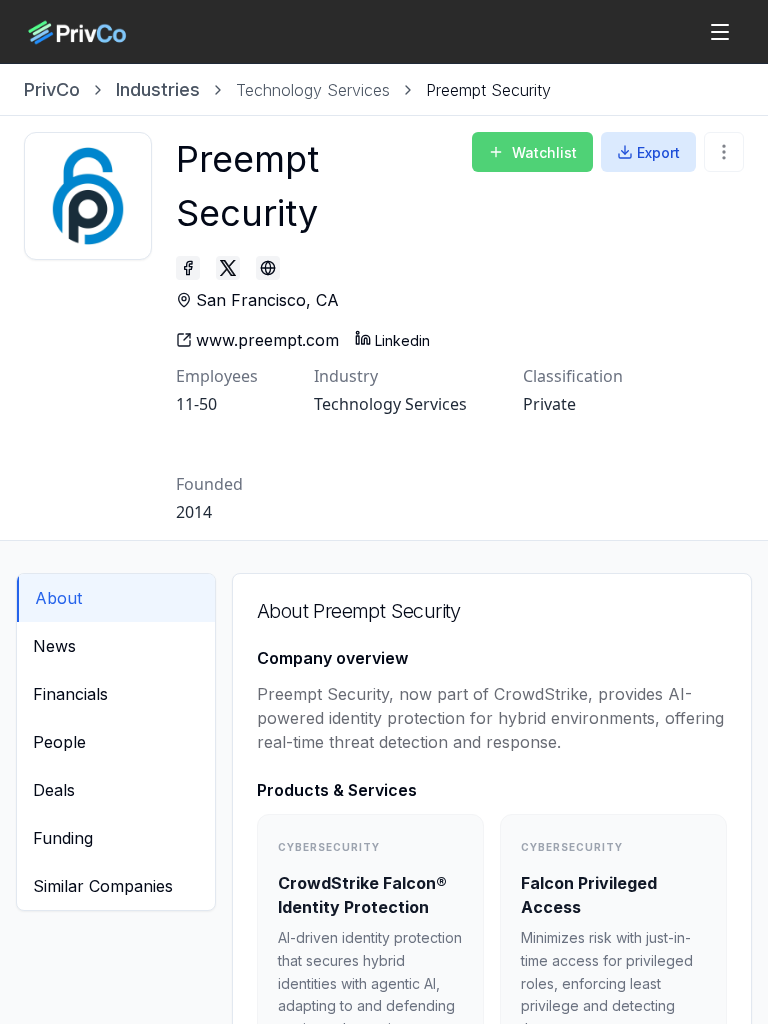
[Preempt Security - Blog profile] (268, 268)
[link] (488, 90)
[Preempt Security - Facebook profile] (188, 268)
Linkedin (402, 340)
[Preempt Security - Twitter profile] (228, 268)
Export (658, 152)
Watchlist (544, 152)
